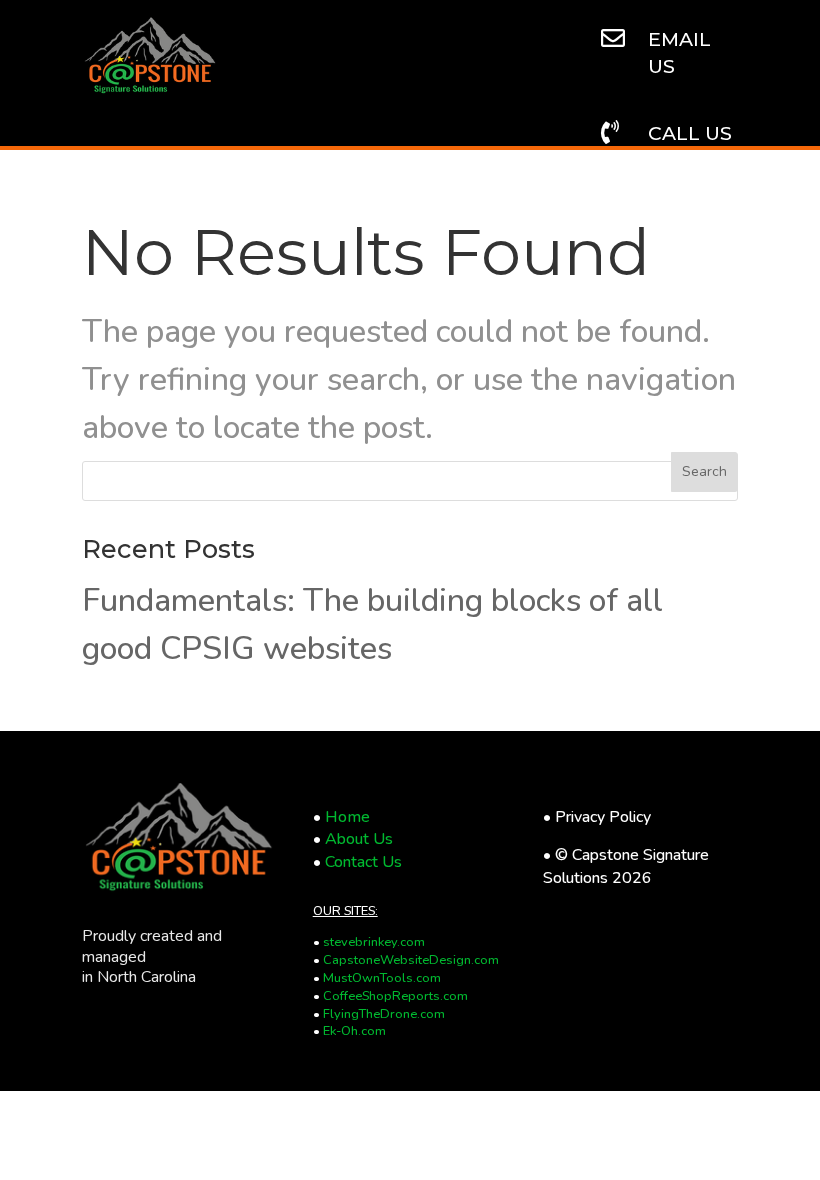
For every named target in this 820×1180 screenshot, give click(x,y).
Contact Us (363, 862)
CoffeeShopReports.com (395, 996)
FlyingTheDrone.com (384, 1014)
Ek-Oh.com (354, 1031)
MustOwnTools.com (382, 978)
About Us (359, 839)
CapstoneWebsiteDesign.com (411, 960)
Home (347, 817)
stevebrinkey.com (374, 942)
